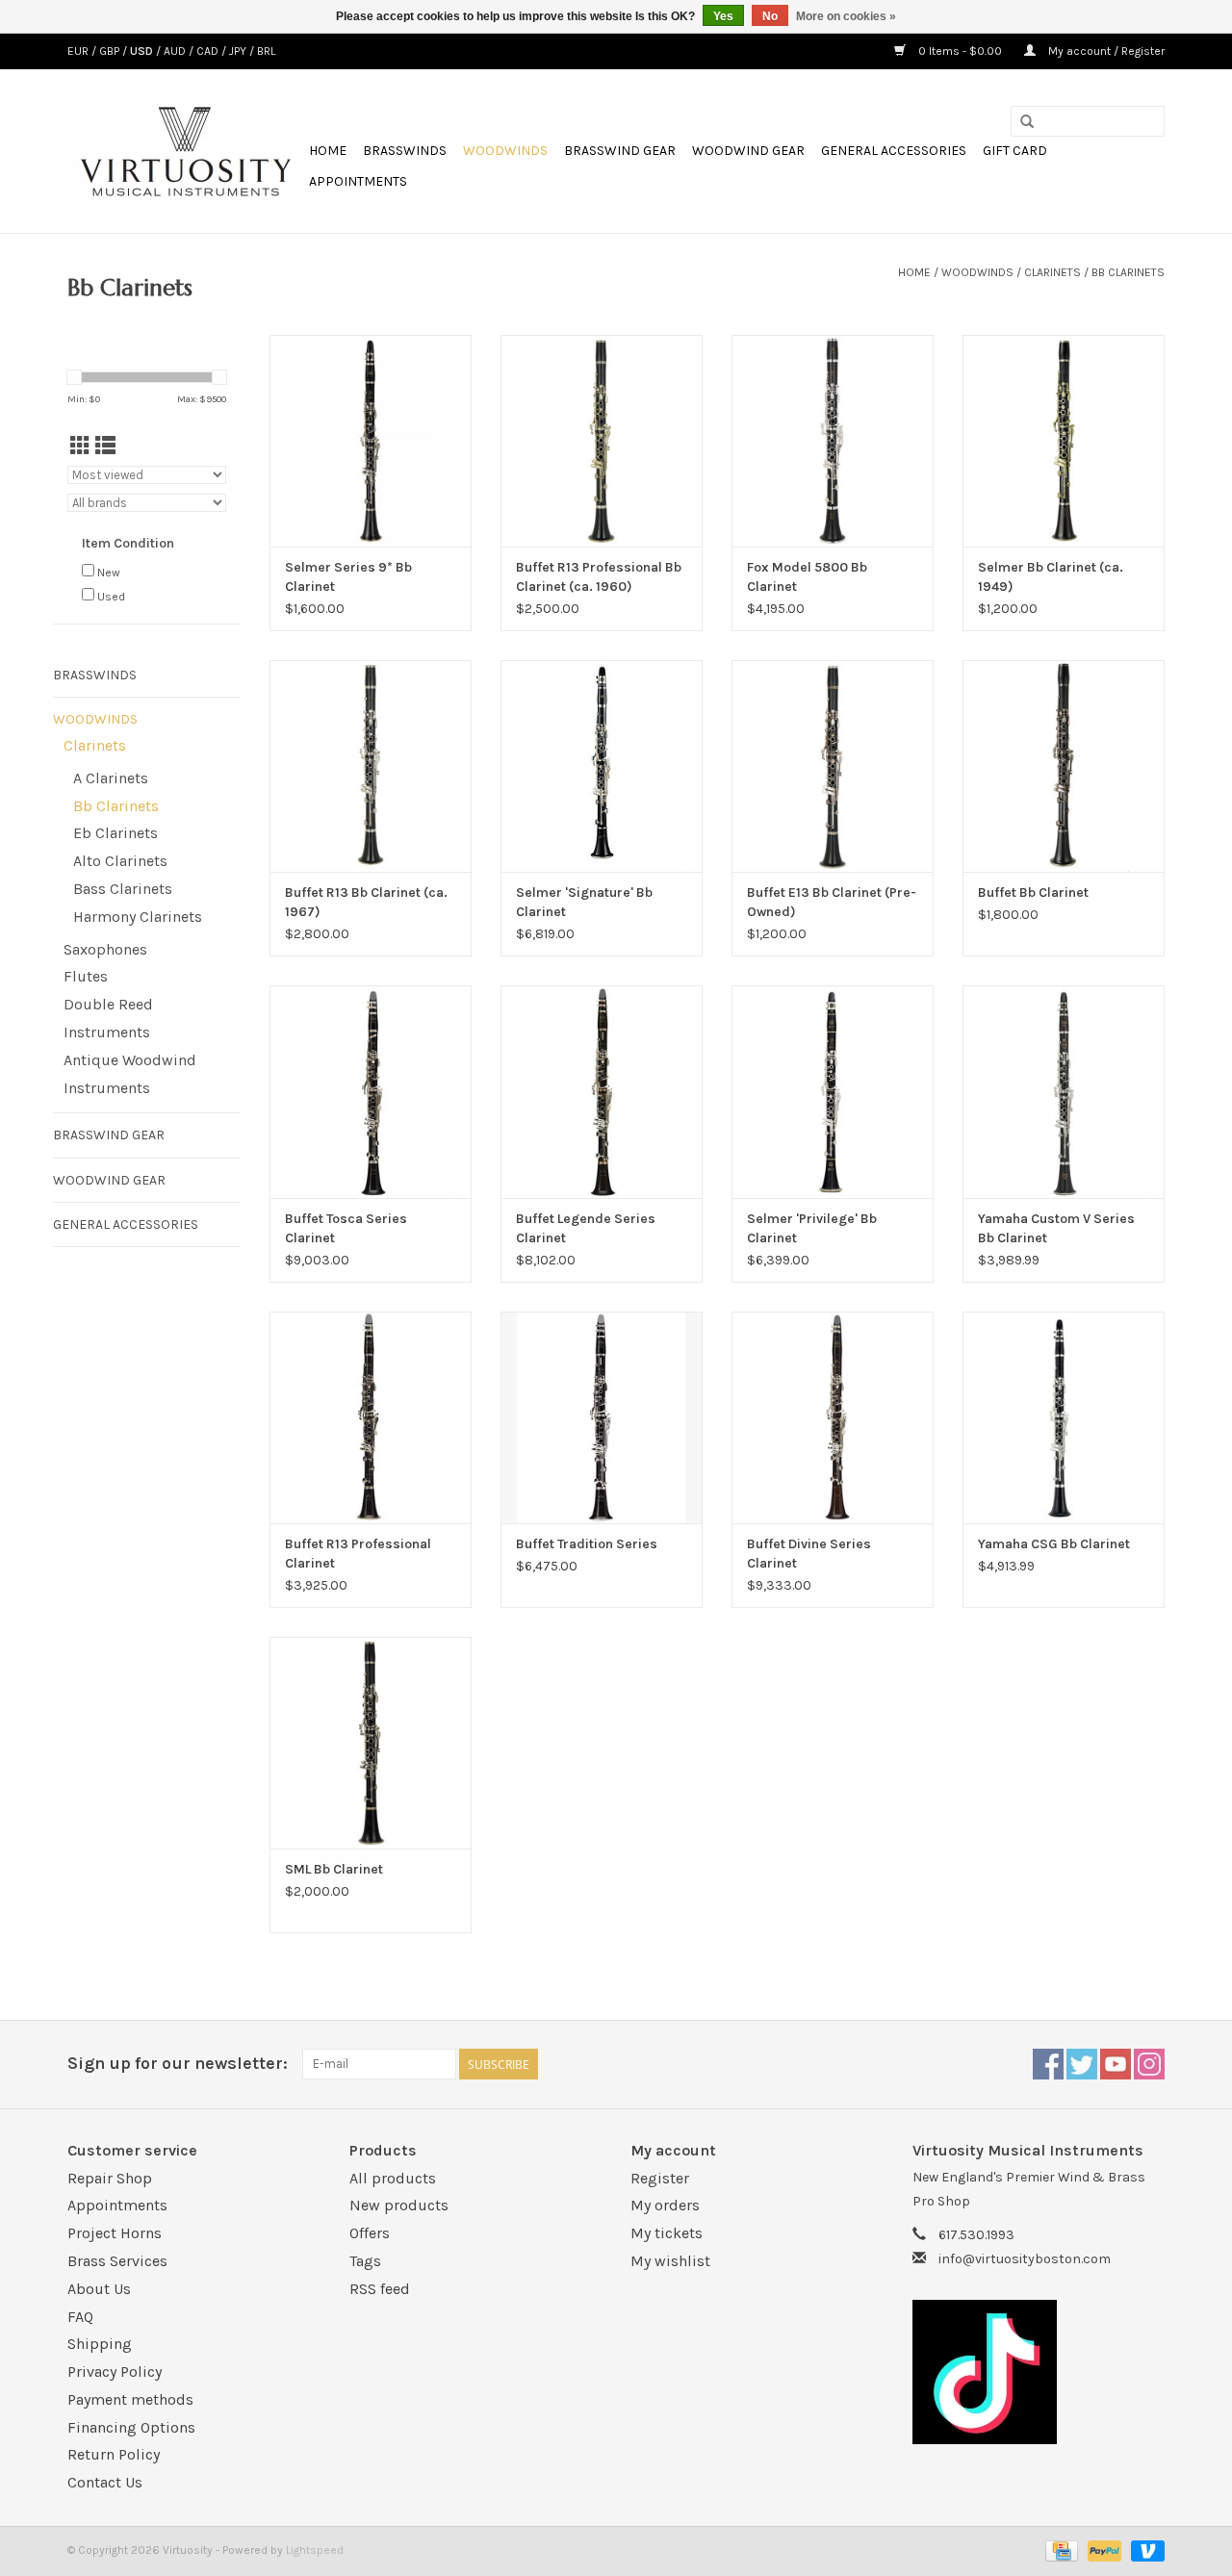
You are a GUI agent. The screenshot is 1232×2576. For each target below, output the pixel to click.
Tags (365, 2261)
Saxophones (105, 949)
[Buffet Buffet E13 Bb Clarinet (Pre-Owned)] (833, 766)
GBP (111, 51)
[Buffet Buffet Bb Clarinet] (1064, 766)
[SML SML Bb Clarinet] (371, 1743)
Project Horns (115, 2233)
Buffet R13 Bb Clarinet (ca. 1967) (366, 902)
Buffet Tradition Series (587, 1544)
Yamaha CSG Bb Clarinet (1054, 1544)
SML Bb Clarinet (334, 1869)
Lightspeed (315, 2550)
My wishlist (670, 2261)
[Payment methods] (1060, 2550)
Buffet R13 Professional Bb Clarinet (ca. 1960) (599, 577)
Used (111, 597)
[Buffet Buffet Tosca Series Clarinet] (371, 1091)
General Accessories (894, 151)
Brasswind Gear (620, 151)
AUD (176, 51)
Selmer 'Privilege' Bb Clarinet (812, 1228)
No (770, 16)
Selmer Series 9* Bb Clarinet (348, 577)
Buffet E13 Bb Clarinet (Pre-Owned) (832, 902)
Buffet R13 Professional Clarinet (358, 1554)
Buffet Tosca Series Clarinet (346, 1228)
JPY (239, 51)
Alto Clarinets (120, 861)
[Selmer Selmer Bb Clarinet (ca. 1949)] (1064, 441)
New (109, 573)
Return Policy (114, 2454)
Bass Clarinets (123, 889)
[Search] (1027, 122)
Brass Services (117, 2261)
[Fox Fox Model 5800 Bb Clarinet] (833, 441)
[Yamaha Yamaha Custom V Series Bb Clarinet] (1064, 1091)
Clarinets (1052, 272)
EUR (79, 51)
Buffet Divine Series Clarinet (809, 1554)
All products (393, 2178)
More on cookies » (846, 16)
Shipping (100, 2344)
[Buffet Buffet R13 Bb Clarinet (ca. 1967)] (371, 766)
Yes (723, 16)
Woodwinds (505, 151)
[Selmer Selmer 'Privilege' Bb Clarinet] (833, 1091)
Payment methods (130, 2399)
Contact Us (105, 2482)
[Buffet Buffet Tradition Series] (602, 1417)
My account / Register (1105, 51)
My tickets (667, 2233)
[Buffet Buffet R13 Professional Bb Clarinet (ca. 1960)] (602, 441)
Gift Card (1015, 151)
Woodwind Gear (748, 151)
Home (328, 151)
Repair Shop (110, 2178)
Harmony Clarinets (138, 917)
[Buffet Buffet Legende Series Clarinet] (602, 1091)
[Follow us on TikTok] (1039, 2372)
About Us (99, 2289)
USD (143, 51)
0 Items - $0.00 (960, 51)
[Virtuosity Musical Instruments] (185, 151)
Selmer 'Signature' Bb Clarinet (584, 902)
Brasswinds (405, 151)
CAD (209, 51)
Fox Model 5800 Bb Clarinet (807, 577)
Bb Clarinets (1128, 272)
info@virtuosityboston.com (1025, 2259)
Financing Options (131, 2427)
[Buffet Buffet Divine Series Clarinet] (833, 1417)
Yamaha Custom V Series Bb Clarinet (1056, 1228)
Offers (370, 2233)
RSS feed (380, 2289)
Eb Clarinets (115, 833)
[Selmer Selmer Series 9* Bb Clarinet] (371, 441)
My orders (665, 2205)
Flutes (86, 976)
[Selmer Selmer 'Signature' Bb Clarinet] (602, 766)
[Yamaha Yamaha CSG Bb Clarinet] (1064, 1417)
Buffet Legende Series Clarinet (586, 1228)
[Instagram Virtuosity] (1149, 2064)
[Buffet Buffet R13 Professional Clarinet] (371, 1417)
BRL (266, 51)
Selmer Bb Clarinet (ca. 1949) (1051, 577)
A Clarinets (111, 778)
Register (660, 2178)
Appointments (358, 181)
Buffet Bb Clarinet (1033, 893)
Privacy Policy (115, 2372)
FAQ (80, 2317)
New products (399, 2205)
